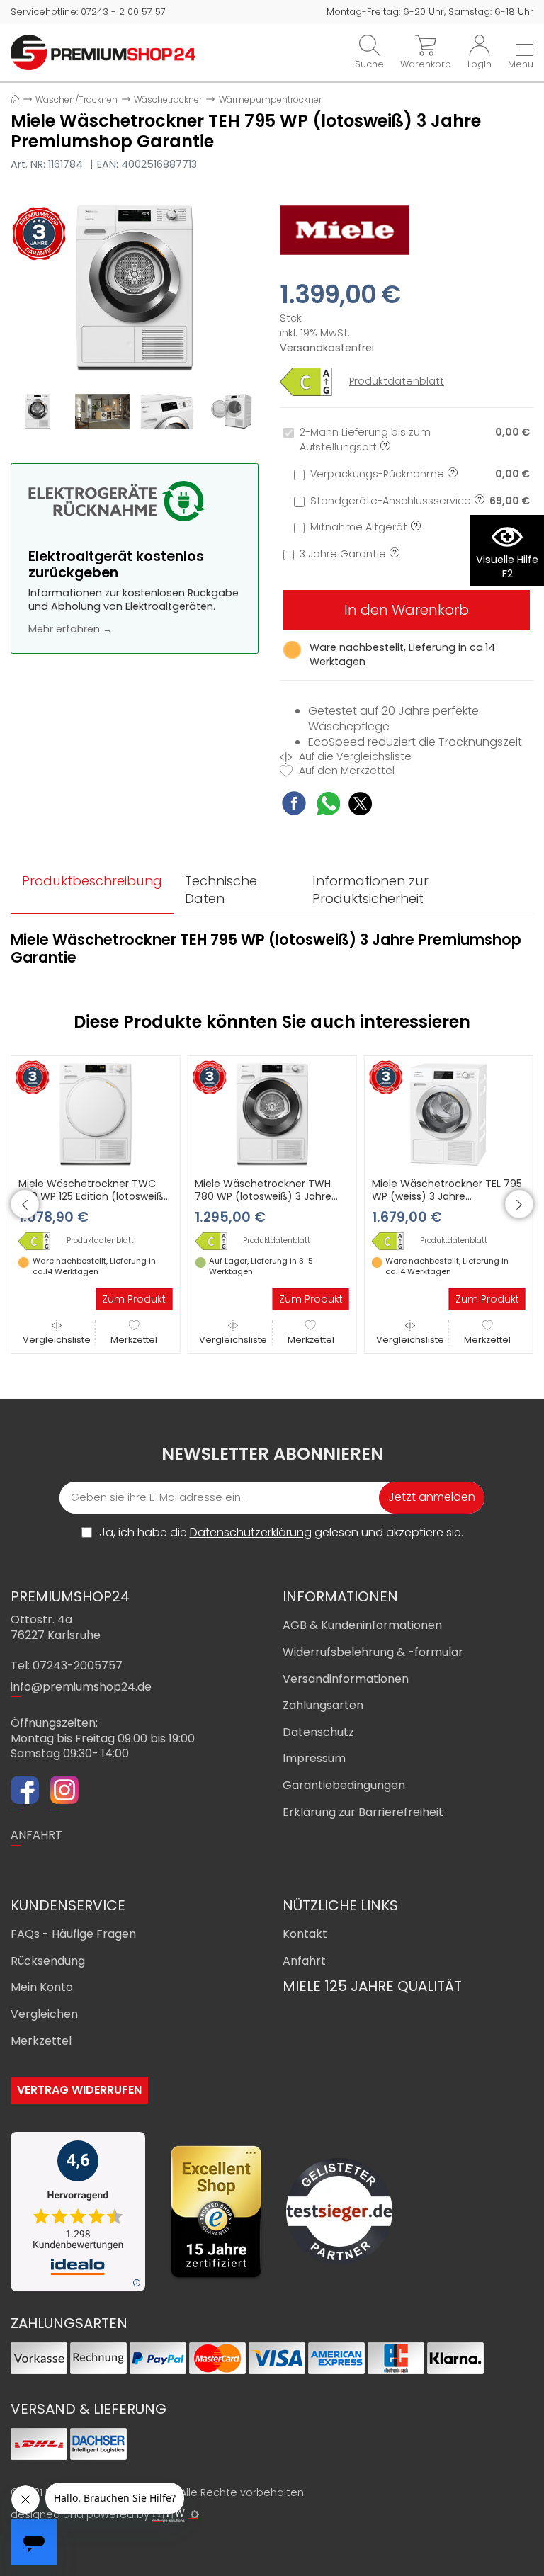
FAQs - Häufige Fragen (73, 1934)
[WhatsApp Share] (328, 806)
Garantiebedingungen (344, 1785)
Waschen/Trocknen (76, 100)
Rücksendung (48, 1961)
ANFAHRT (36, 1835)
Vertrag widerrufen (79, 2090)
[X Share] (360, 806)
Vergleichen (44, 2014)
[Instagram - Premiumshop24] (64, 1792)
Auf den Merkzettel (345, 771)
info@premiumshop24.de (81, 1687)
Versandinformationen (346, 1679)
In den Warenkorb (407, 610)
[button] (25, 1204)
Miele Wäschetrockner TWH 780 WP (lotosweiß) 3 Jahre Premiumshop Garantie (263, 1196)
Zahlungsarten (323, 1705)
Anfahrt (304, 1961)
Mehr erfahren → (70, 629)
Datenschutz (318, 1732)
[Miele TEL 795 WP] (393, 1241)
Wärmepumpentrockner (270, 100)
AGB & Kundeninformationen (362, 1625)
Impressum (314, 1758)
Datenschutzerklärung (251, 1532)
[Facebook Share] (294, 805)
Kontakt (305, 1934)
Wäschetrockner (168, 100)
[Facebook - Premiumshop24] (25, 1792)
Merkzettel (134, 1339)
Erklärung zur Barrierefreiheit (363, 1812)
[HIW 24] (169, 2515)
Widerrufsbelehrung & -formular (373, 1652)
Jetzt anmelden (432, 1497)
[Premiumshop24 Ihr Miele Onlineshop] (103, 52)
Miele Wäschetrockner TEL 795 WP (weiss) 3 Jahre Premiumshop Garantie (447, 1196)
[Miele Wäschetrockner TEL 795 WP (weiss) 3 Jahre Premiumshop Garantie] (449, 1113)
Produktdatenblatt (397, 381)
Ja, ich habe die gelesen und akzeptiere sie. (281, 1533)
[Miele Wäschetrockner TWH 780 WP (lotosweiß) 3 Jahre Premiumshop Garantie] (272, 1113)
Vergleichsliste (57, 1339)
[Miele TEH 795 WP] (135, 288)
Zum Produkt (134, 1299)
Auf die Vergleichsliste (354, 757)
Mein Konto (42, 1987)
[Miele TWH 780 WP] (216, 1241)
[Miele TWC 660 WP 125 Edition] (40, 1241)
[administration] (195, 2514)
